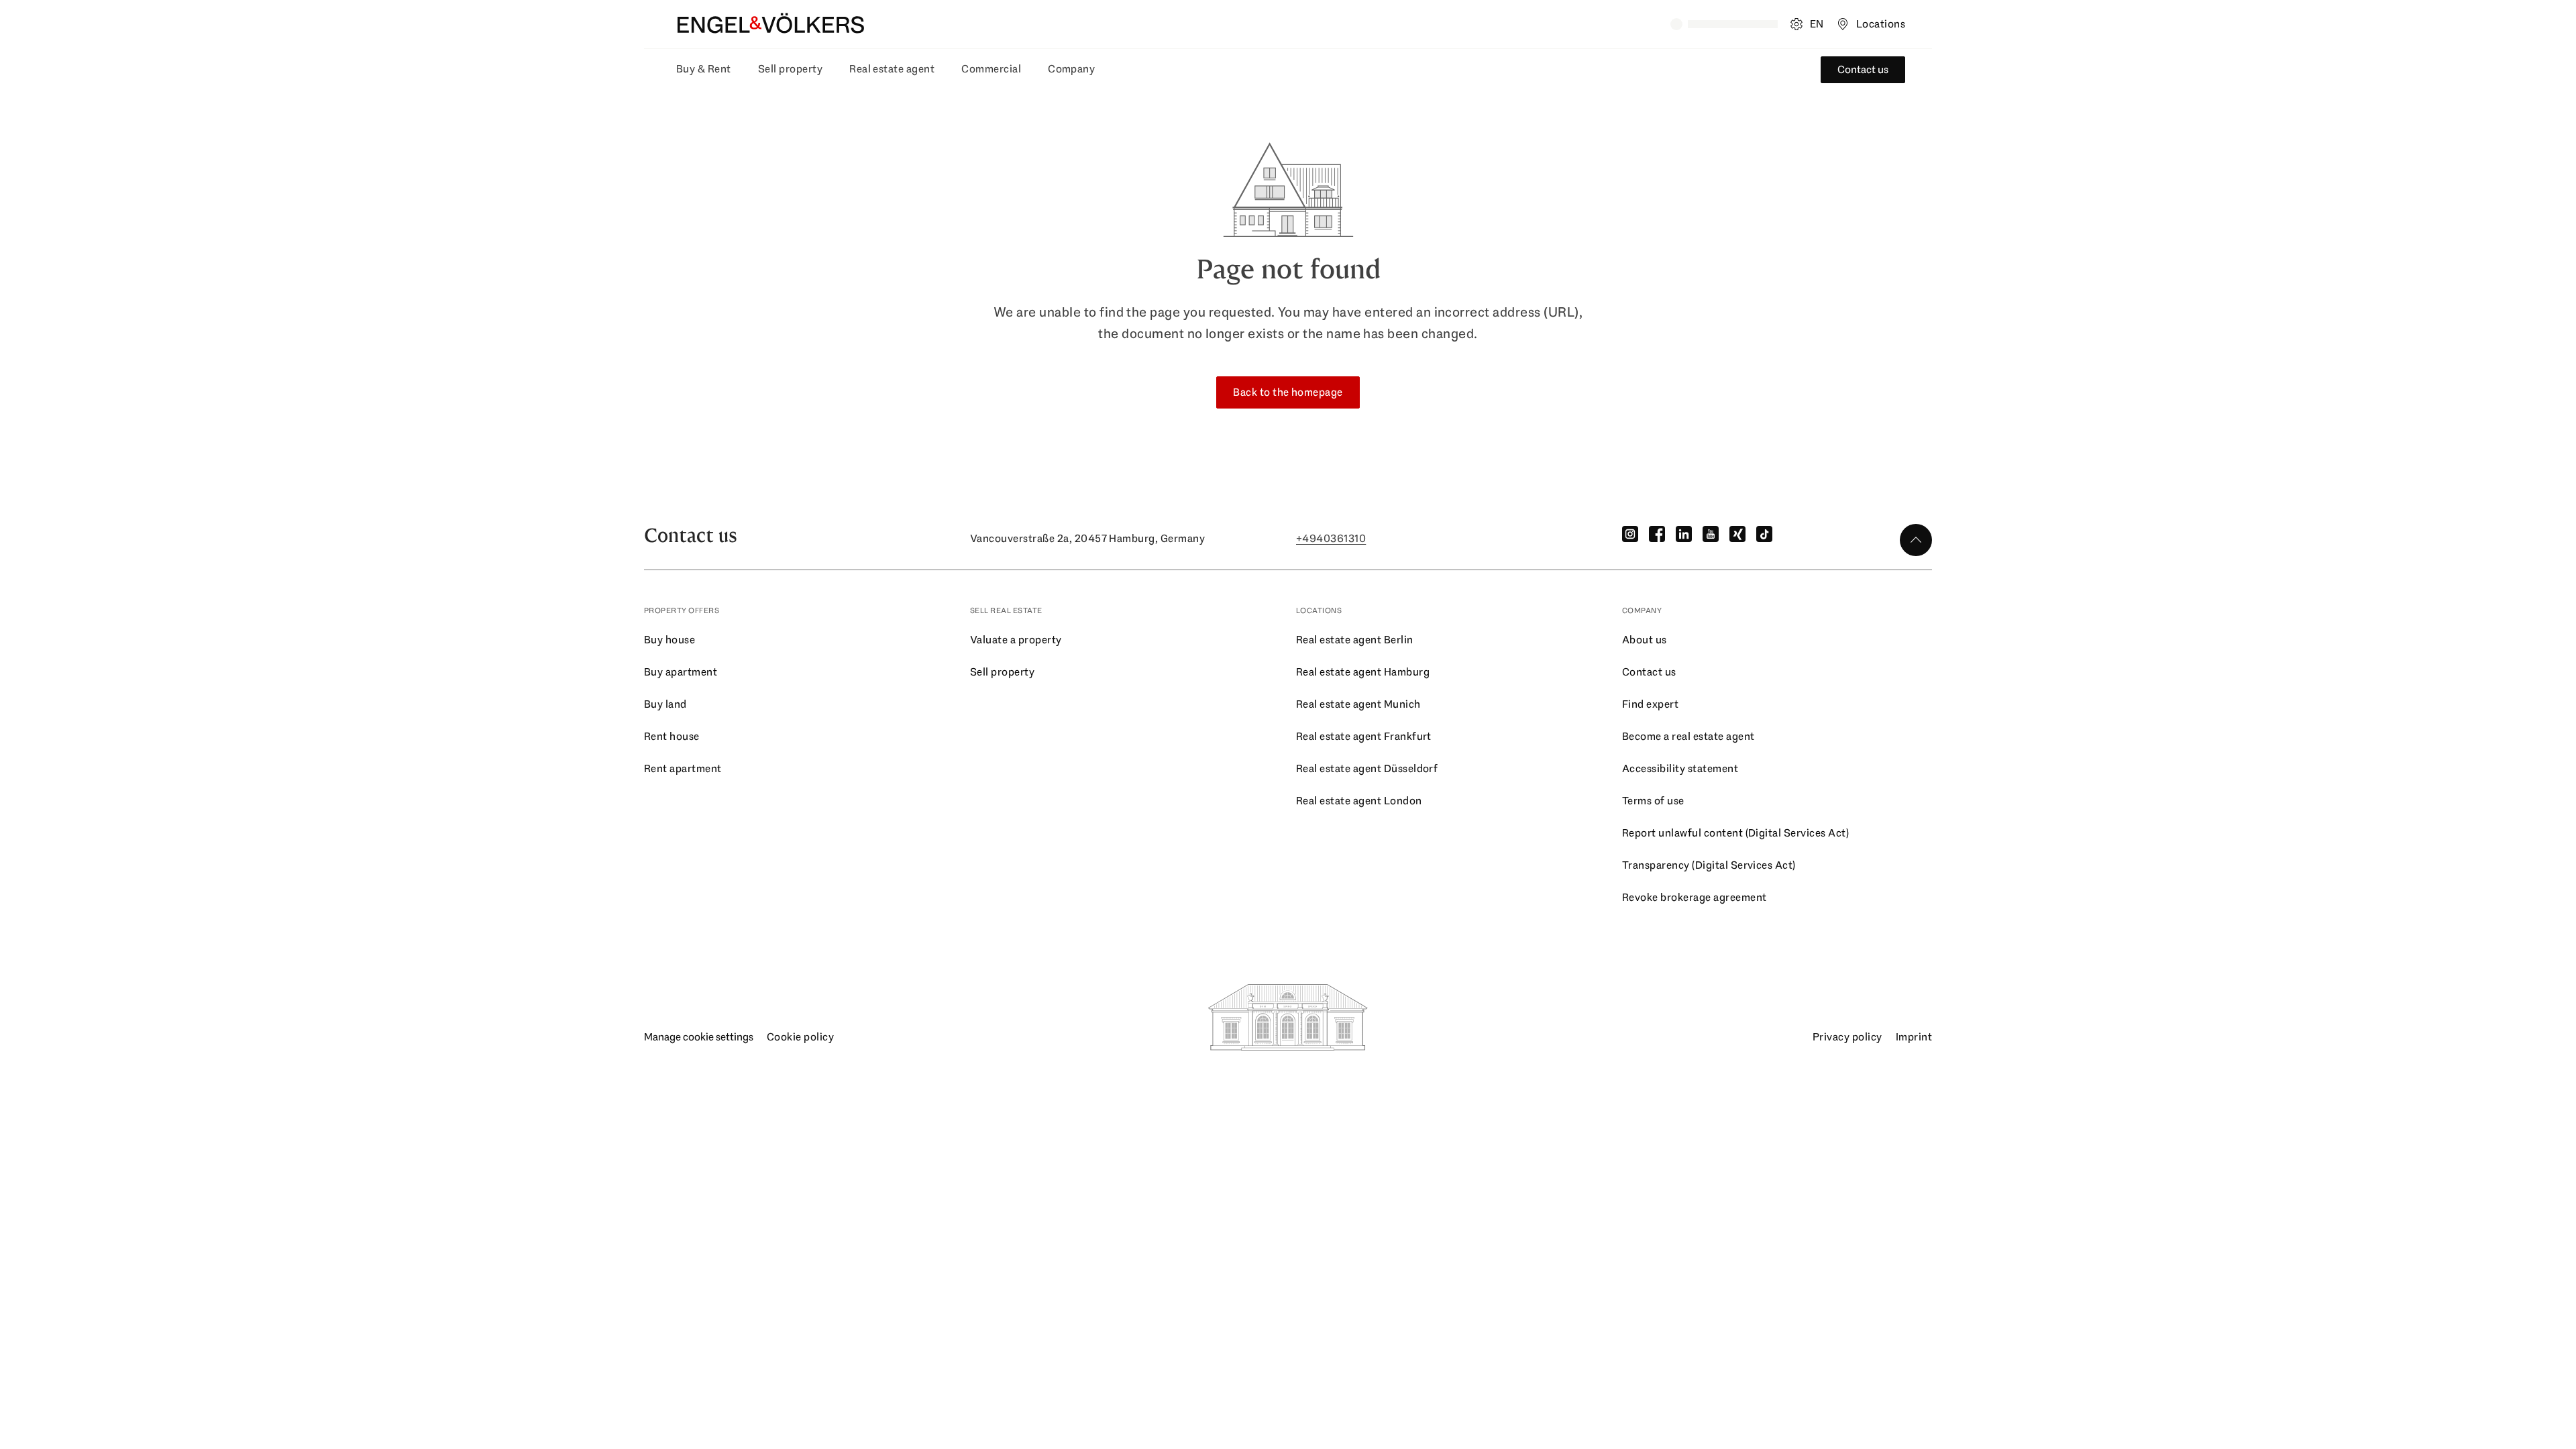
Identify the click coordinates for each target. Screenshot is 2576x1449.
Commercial (991, 69)
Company (1071, 69)
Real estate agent (892, 69)
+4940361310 (1331, 538)
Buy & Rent (704, 69)
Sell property (790, 69)
